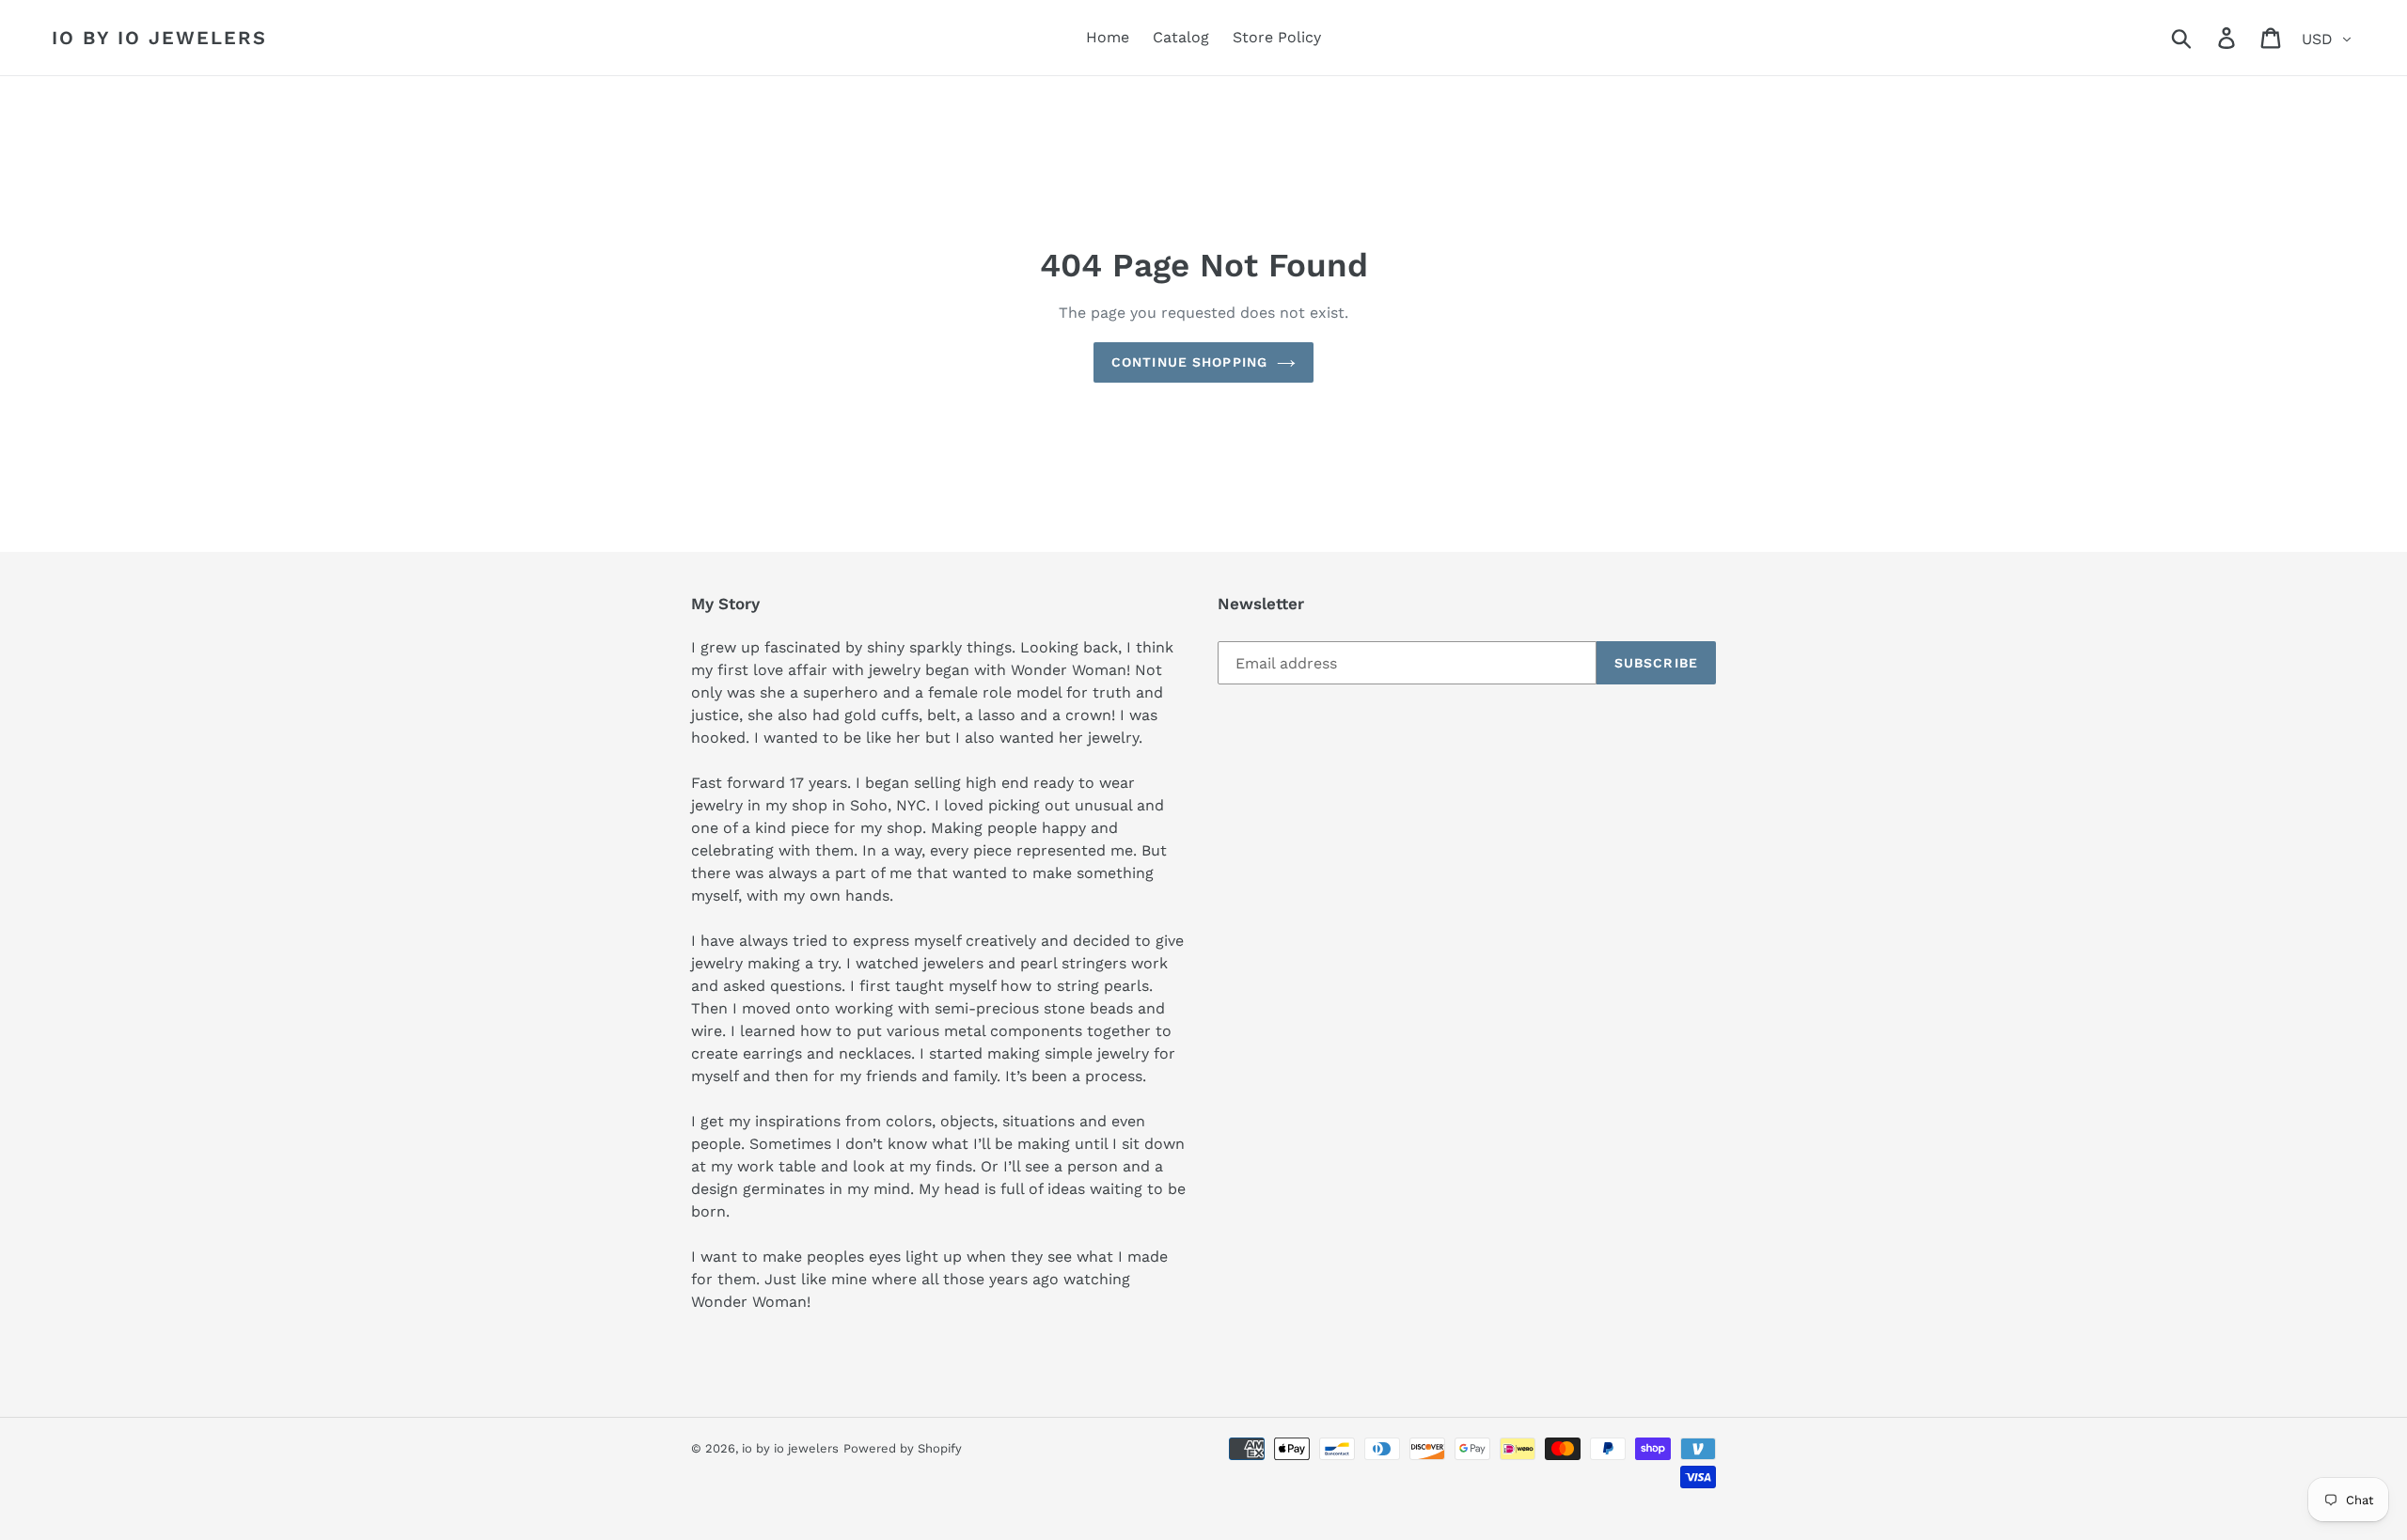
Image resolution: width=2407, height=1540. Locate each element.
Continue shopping (1189, 362)
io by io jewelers (159, 38)
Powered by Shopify (903, 1448)
